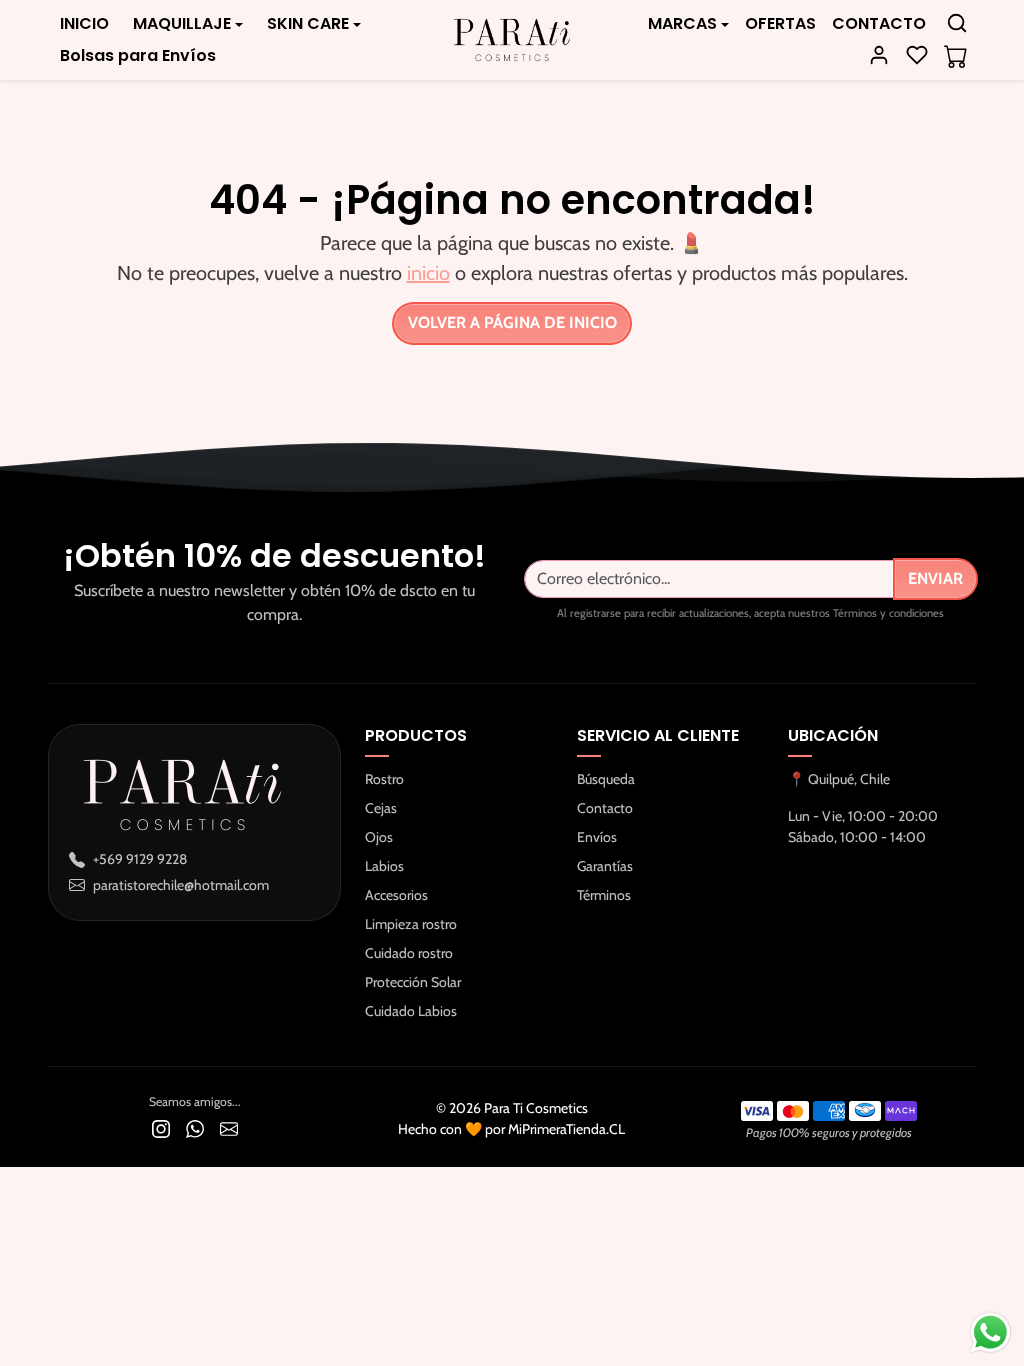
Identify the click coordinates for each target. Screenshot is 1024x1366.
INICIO (84, 23)
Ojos (379, 837)
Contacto (605, 808)
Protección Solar (413, 982)
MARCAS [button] (682, 23)
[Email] (229, 1128)
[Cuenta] (879, 55)
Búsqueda (606, 779)
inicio (428, 273)
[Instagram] (161, 1128)
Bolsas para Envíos (138, 55)
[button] (957, 23)
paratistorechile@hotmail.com (181, 885)
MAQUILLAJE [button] (182, 23)
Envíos (597, 837)
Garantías (605, 866)
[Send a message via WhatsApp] (990, 1332)
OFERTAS (780, 23)
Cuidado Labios (411, 1011)
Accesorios (396, 895)
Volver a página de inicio (512, 322)
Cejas (381, 808)
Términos (604, 895)
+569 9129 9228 (140, 859)
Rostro (384, 779)
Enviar (935, 578)
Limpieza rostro (411, 924)
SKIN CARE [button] (308, 23)
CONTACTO (879, 23)
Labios (384, 866)
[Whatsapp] (195, 1128)
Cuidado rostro (409, 953)
